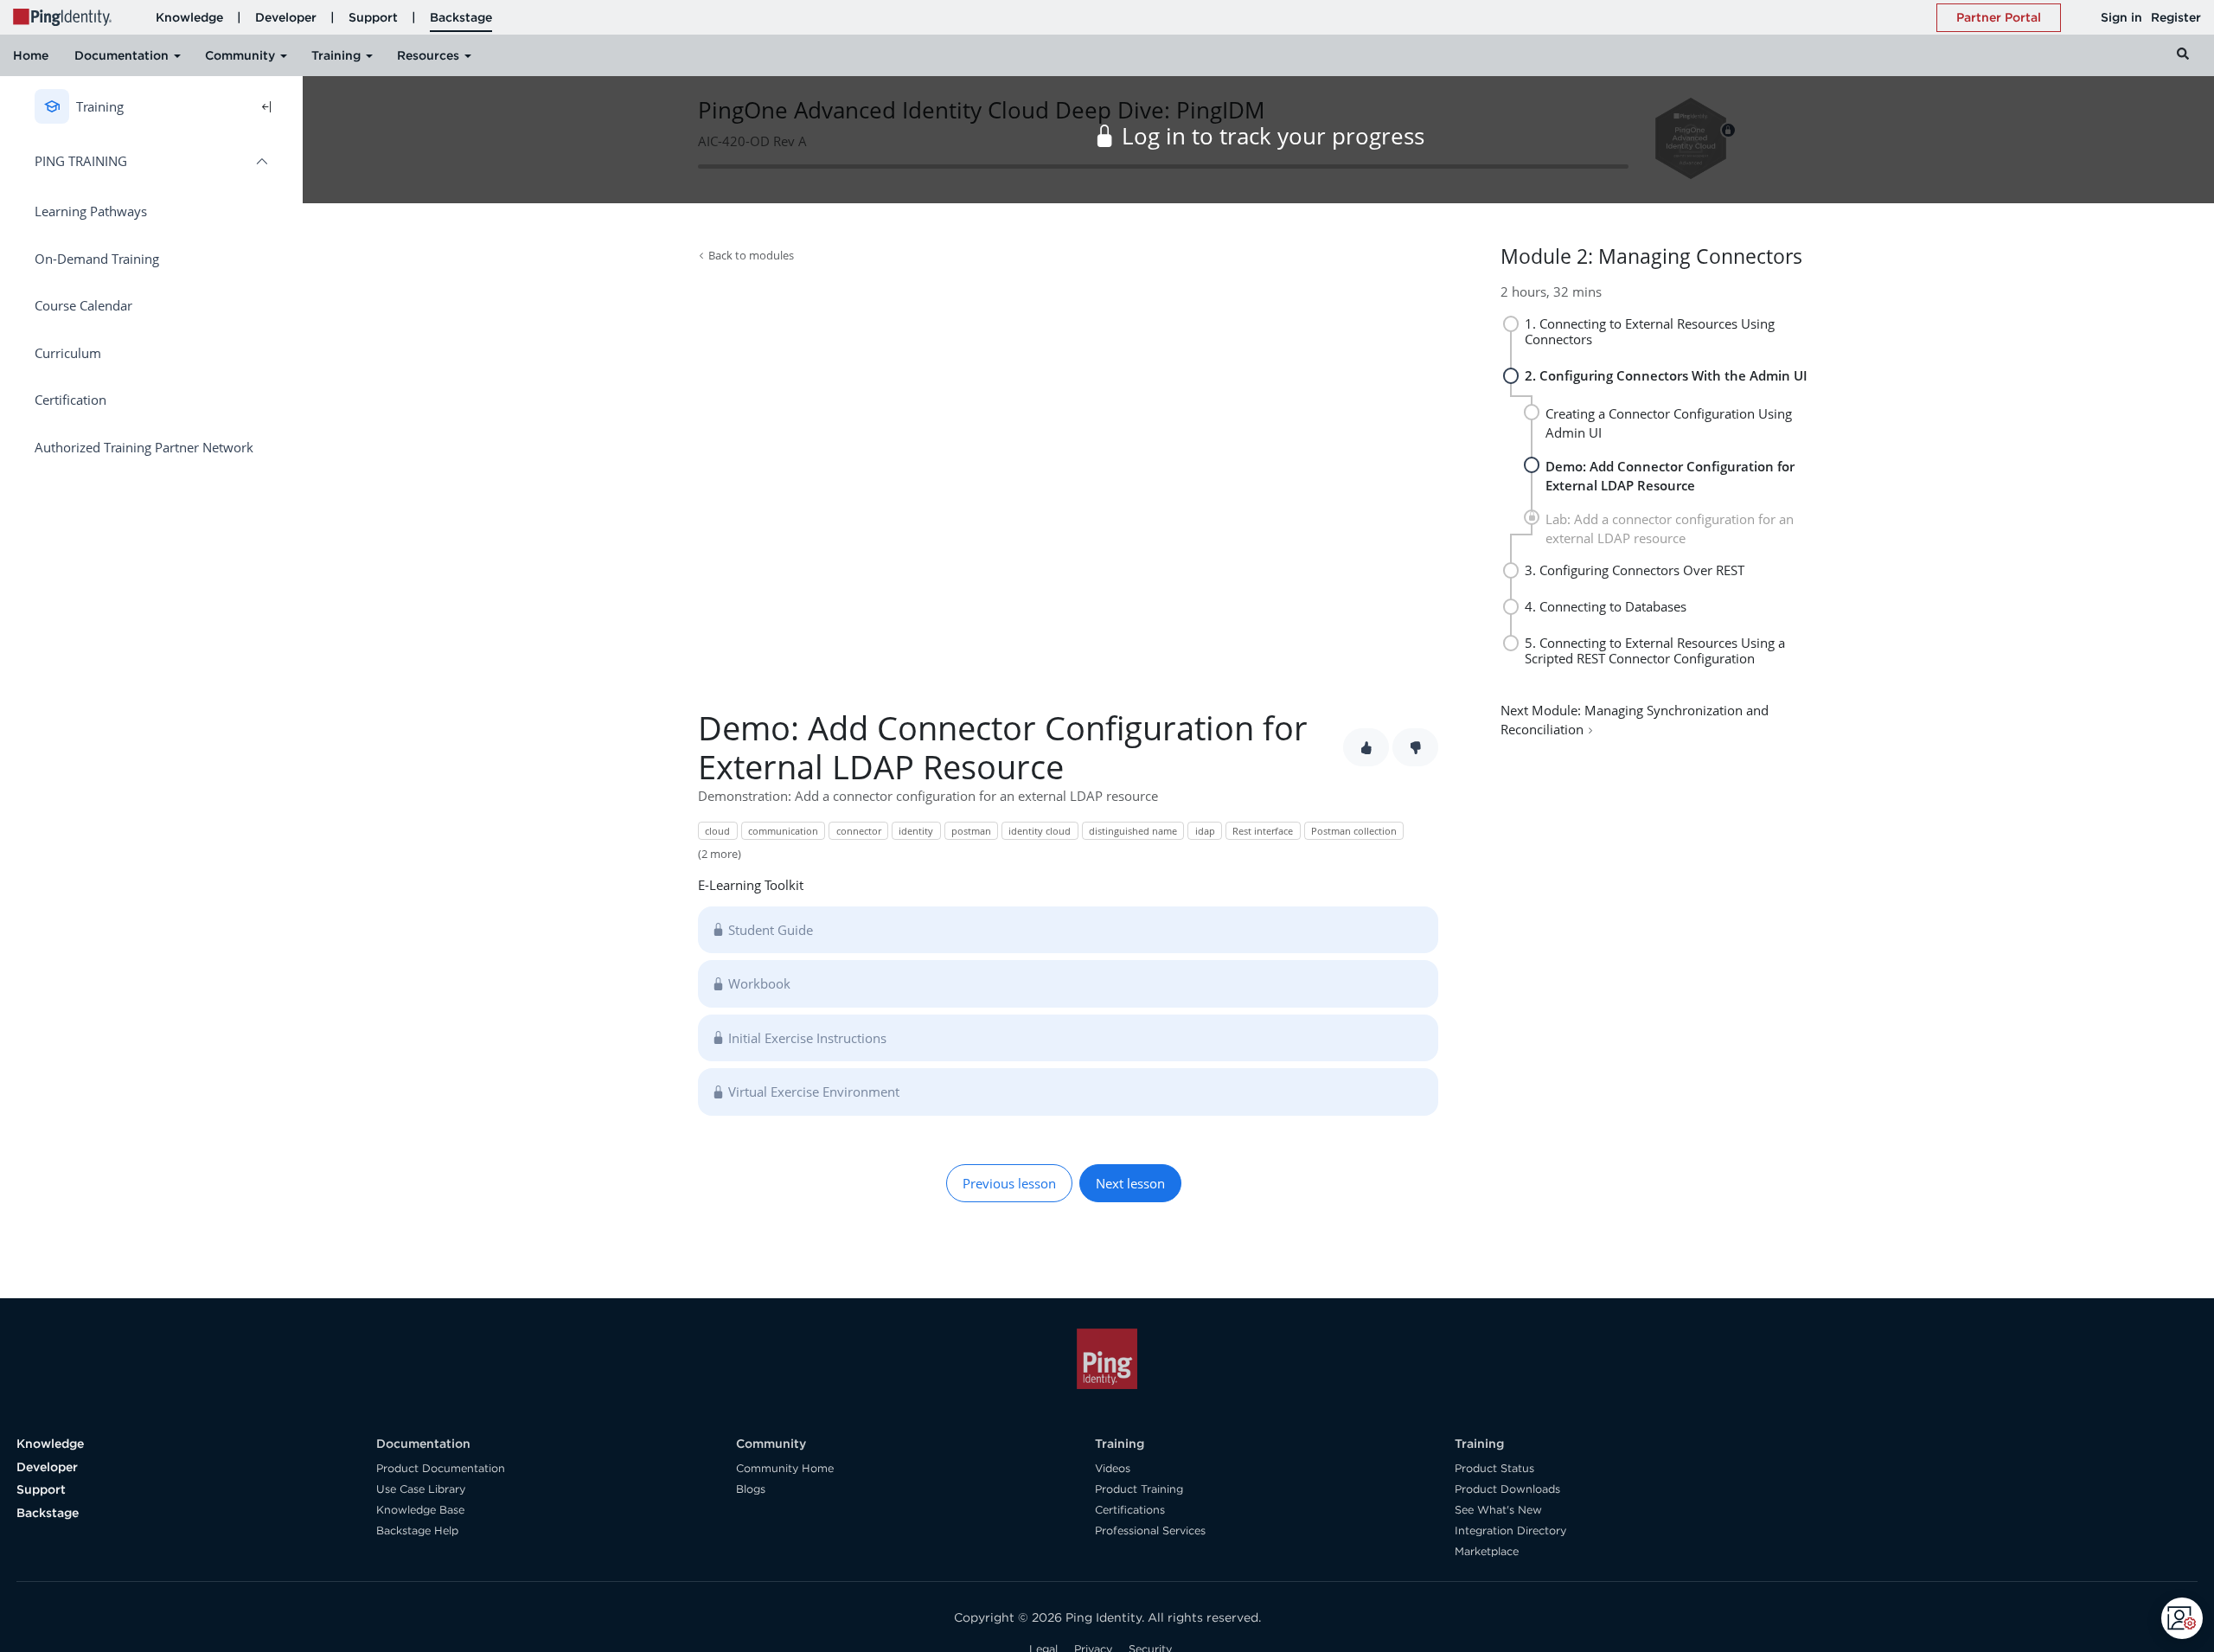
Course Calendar (83, 305)
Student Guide (771, 930)
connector (859, 831)
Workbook (759, 983)
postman (971, 831)
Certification (70, 400)
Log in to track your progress (1273, 136)
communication (783, 831)
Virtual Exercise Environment (814, 1092)
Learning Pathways (91, 211)
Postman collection (1354, 831)
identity (916, 831)
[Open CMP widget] (2182, 1618)
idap (1205, 831)
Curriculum (68, 353)
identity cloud (1040, 831)
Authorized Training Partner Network (144, 447)
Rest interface (1263, 831)
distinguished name (1133, 831)
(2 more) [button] (720, 854)
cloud (717, 831)
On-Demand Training (97, 259)
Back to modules (751, 255)
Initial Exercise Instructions (807, 1038)
